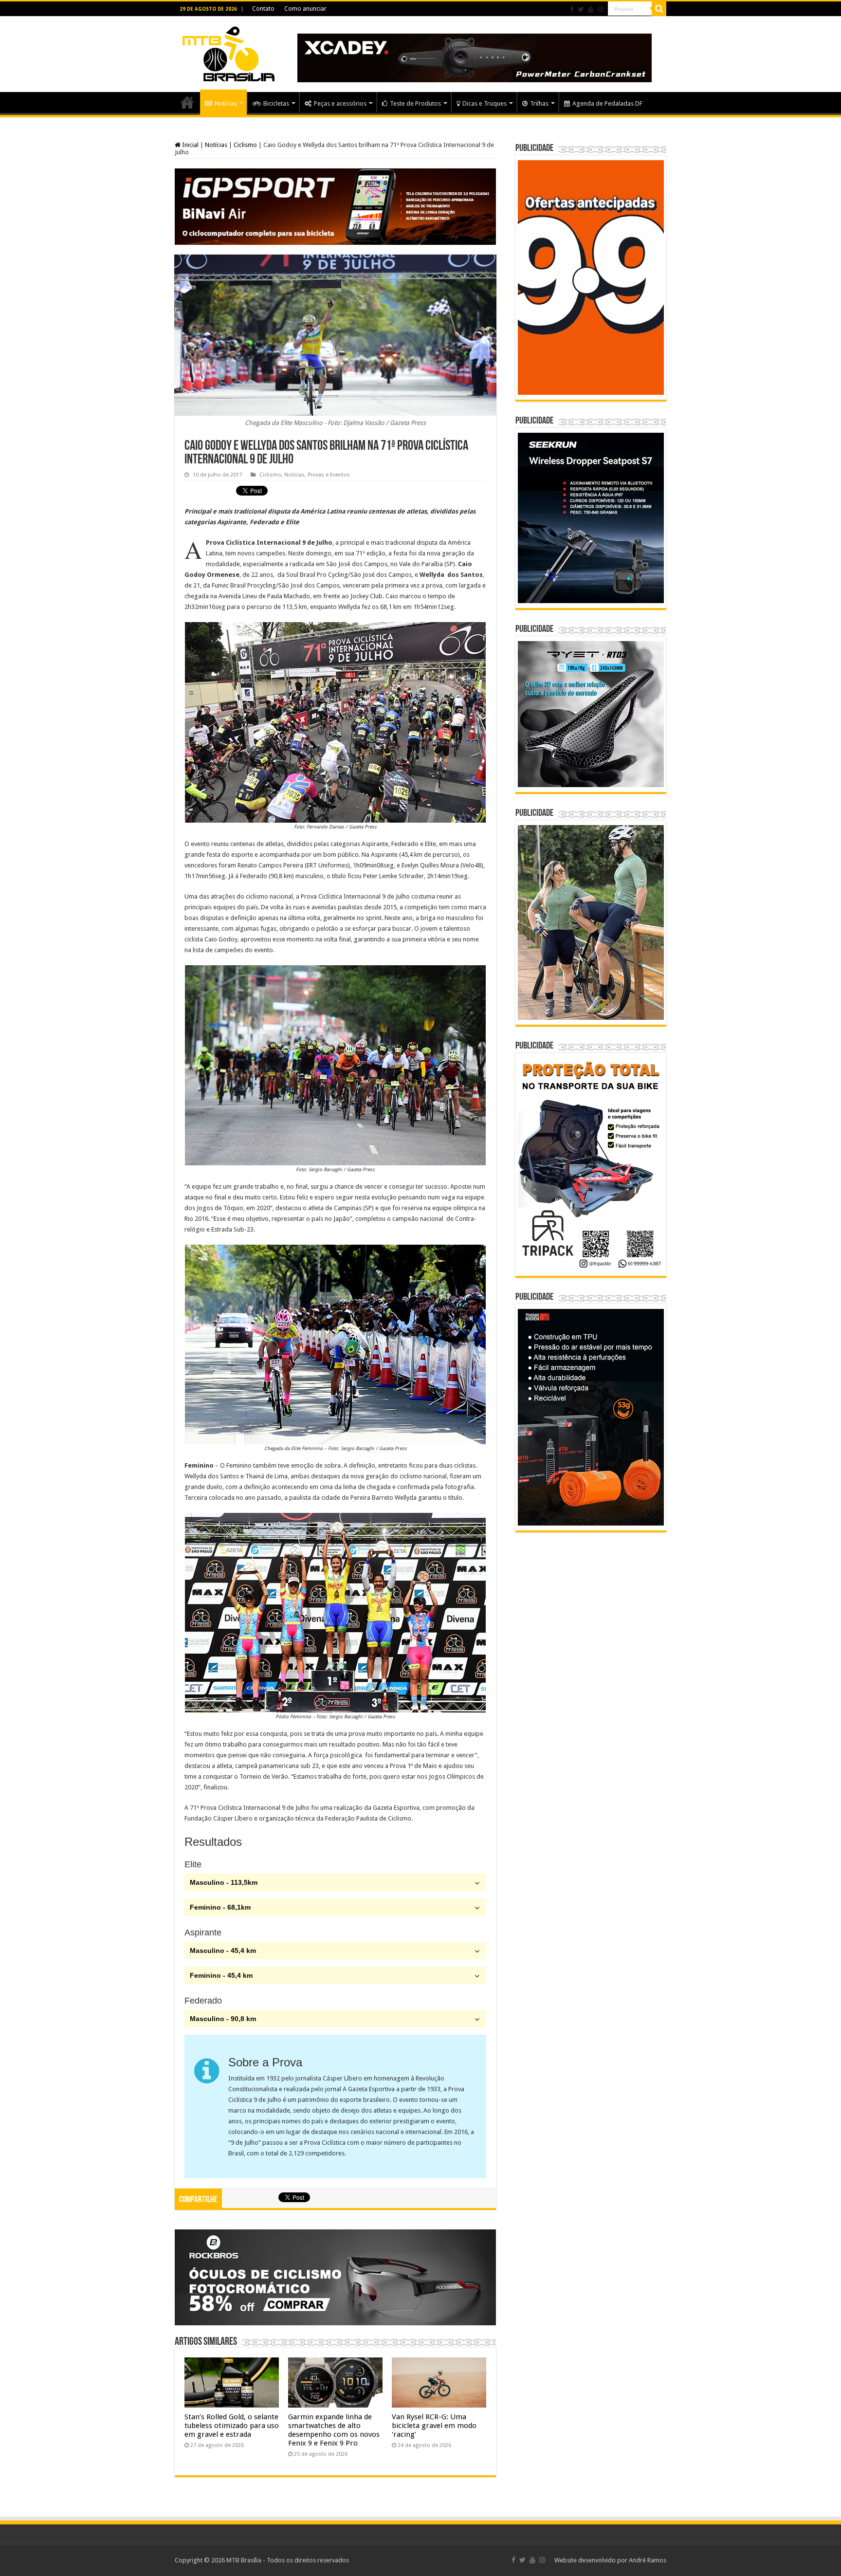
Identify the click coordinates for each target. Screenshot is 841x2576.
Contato (263, 9)
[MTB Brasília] (228, 52)
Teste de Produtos (415, 103)
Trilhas (539, 103)
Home (187, 102)
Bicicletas (276, 103)
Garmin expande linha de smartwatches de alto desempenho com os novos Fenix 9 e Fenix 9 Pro (334, 2430)
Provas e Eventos (329, 475)
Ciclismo (245, 145)
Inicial (190, 145)
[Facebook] (572, 9)
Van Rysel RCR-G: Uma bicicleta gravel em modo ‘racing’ (434, 2426)
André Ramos (648, 2560)
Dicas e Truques (484, 103)
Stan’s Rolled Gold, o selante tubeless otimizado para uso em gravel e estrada (232, 2426)
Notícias (226, 103)
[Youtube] (591, 9)
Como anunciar (305, 9)
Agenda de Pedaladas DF (607, 103)
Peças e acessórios (340, 103)
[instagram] (601, 9)
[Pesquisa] (659, 9)
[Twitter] (581, 9)
